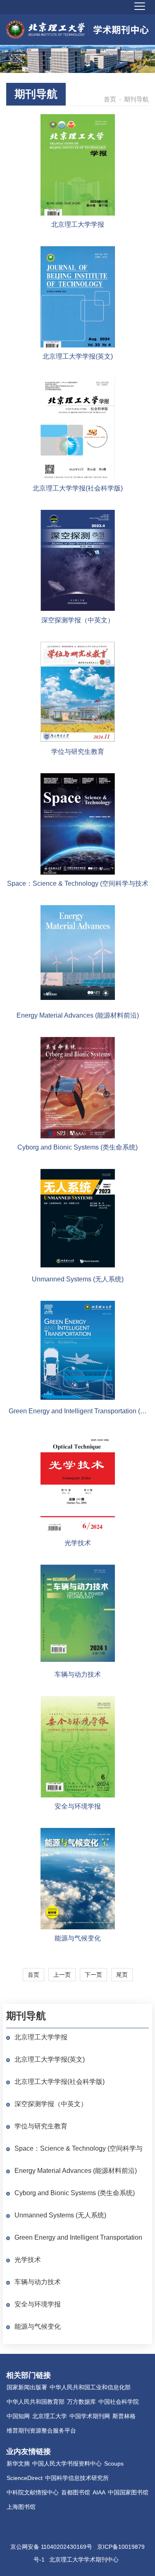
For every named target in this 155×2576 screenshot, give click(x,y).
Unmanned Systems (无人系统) (60, 2215)
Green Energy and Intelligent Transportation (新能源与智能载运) (78, 2238)
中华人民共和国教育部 (36, 2402)
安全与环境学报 (38, 2304)
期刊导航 (36, 94)
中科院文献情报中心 (33, 2492)
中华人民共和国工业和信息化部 (90, 2387)
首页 (110, 99)
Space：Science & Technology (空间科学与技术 (79, 2149)
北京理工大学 (50, 2416)
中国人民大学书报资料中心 (67, 2463)
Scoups (114, 2463)
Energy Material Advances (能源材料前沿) (76, 2171)
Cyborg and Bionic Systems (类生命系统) (75, 2193)
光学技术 (28, 2260)
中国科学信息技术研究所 (77, 2478)
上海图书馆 (21, 2507)
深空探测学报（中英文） (51, 2104)
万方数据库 (81, 2402)
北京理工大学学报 (41, 2037)
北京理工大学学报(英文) (50, 2059)
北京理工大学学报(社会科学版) (60, 2082)
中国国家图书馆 (128, 2492)
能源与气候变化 (38, 2326)
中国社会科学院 (119, 2402)
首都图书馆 (76, 2492)
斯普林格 (124, 2416)
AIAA (99, 2492)
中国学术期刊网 (90, 2416)
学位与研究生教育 (41, 2126)
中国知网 (18, 2416)
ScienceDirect (25, 2478)
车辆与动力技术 (38, 2282)
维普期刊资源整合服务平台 (41, 2431)
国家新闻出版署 (27, 2387)
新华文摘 (18, 2463)
